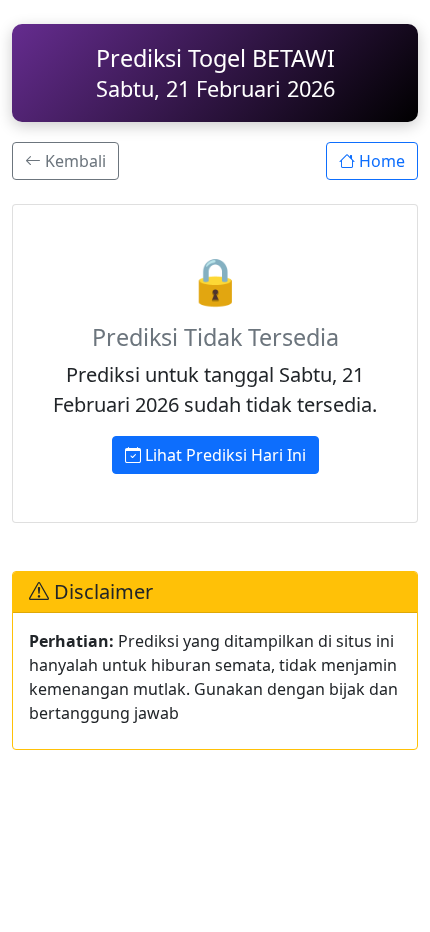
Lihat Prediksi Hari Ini (223, 455)
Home (380, 161)
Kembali (73, 161)
